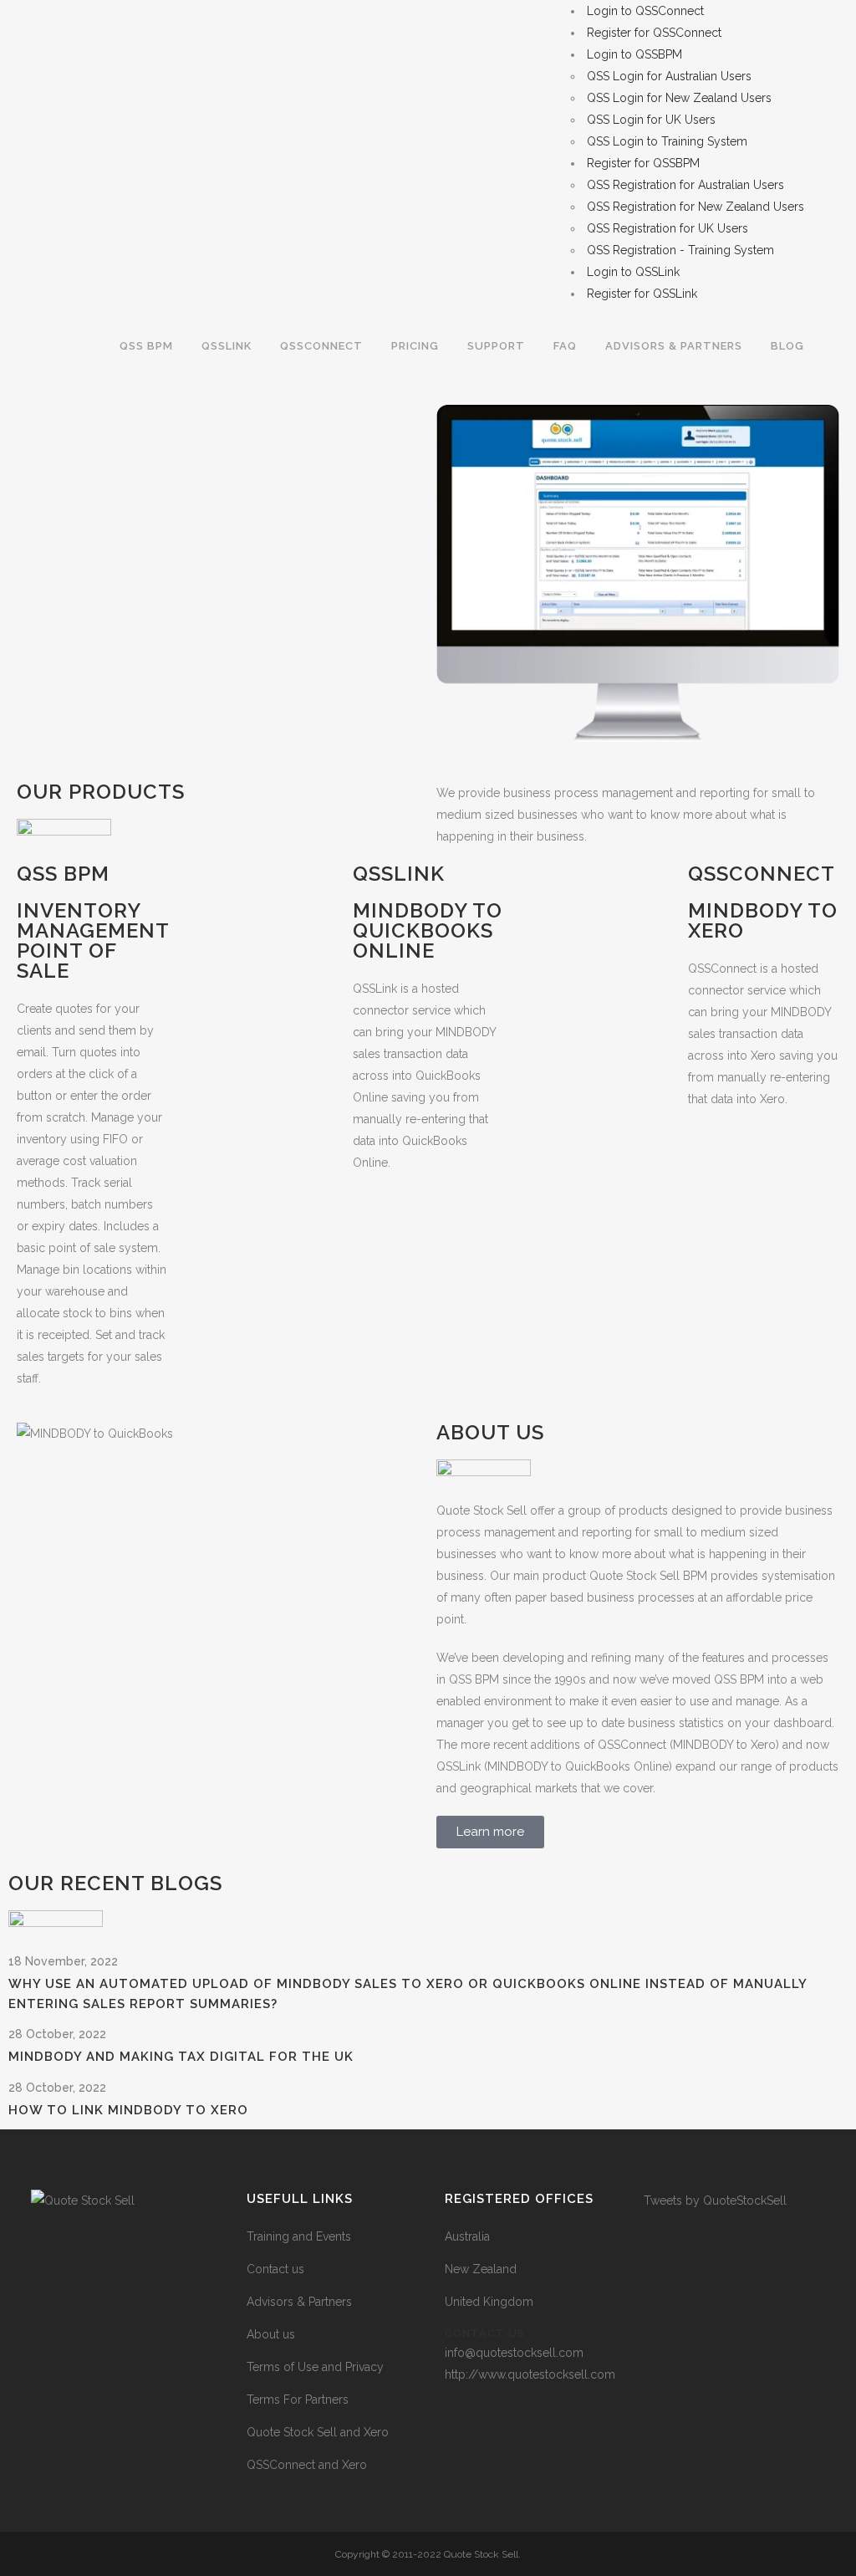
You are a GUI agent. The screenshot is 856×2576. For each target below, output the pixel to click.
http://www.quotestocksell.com (530, 2374)
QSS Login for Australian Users (669, 76)
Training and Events (299, 2236)
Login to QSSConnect (645, 11)
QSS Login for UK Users (651, 120)
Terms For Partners (298, 2400)
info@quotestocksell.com (514, 2353)
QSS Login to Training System (667, 141)
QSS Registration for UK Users (667, 228)
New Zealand (481, 2269)
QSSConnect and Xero (307, 2465)
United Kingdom (489, 2302)
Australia (467, 2236)
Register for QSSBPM (643, 163)
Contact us (275, 2269)
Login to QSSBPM (634, 54)
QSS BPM (63, 874)
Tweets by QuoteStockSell (715, 2200)
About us (271, 2334)
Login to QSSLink (633, 272)
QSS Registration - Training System (680, 250)
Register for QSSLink (642, 294)
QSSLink (399, 874)
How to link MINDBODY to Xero (128, 2110)
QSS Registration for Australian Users (685, 185)
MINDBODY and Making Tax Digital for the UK (181, 2057)
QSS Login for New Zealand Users (679, 98)
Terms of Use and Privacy (315, 2367)
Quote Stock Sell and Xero (318, 2432)
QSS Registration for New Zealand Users (695, 207)
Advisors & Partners (299, 2302)
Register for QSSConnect (654, 33)
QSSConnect (762, 874)
